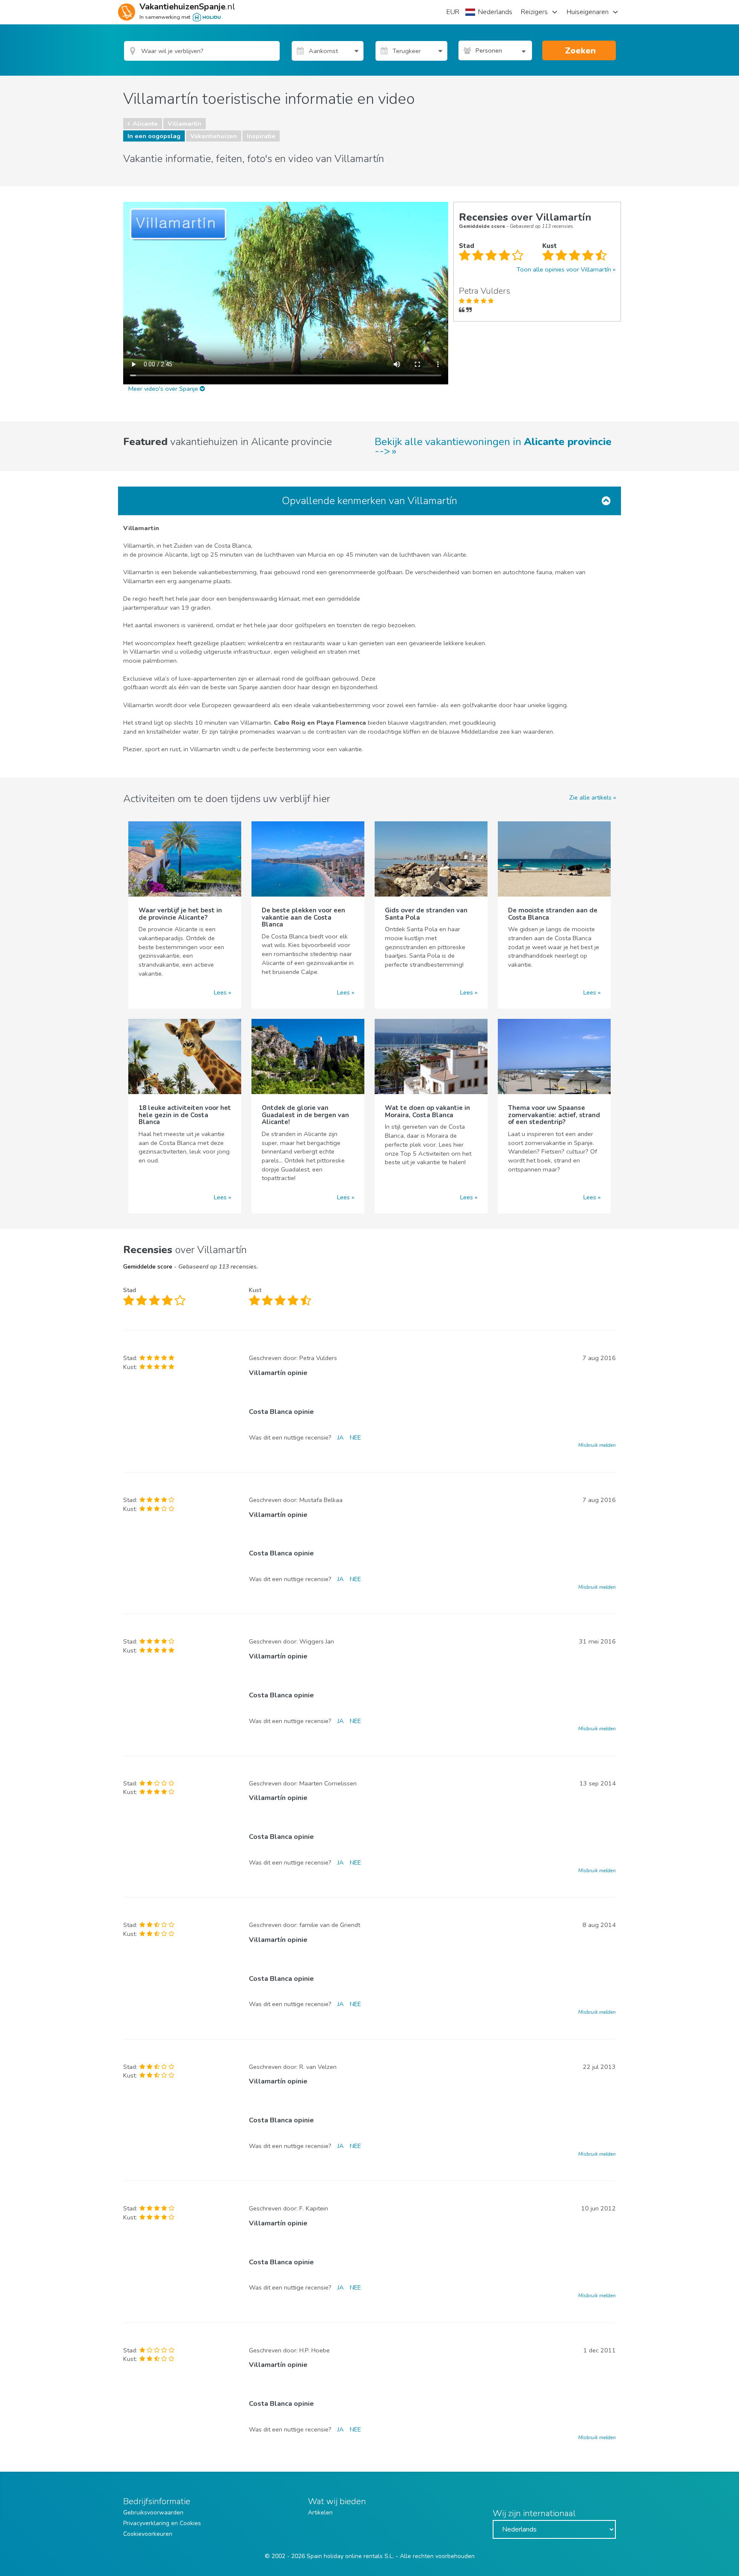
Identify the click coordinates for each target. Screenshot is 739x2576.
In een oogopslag (154, 136)
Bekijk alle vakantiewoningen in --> (493, 446)
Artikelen (320, 2513)
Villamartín (185, 124)
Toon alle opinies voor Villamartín (564, 269)
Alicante (145, 124)
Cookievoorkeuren (148, 2534)
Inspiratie (261, 136)
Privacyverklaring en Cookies (162, 2523)
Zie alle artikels (590, 797)
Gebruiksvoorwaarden (153, 2513)
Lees (220, 992)
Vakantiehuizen (214, 136)
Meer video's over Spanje (164, 389)
